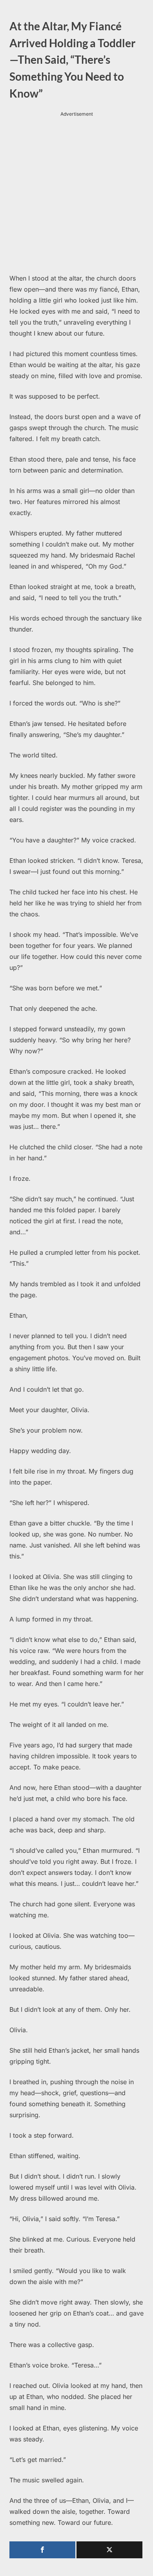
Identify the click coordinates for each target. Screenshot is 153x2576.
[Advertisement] (76, 195)
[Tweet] (109, 2550)
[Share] (42, 2550)
